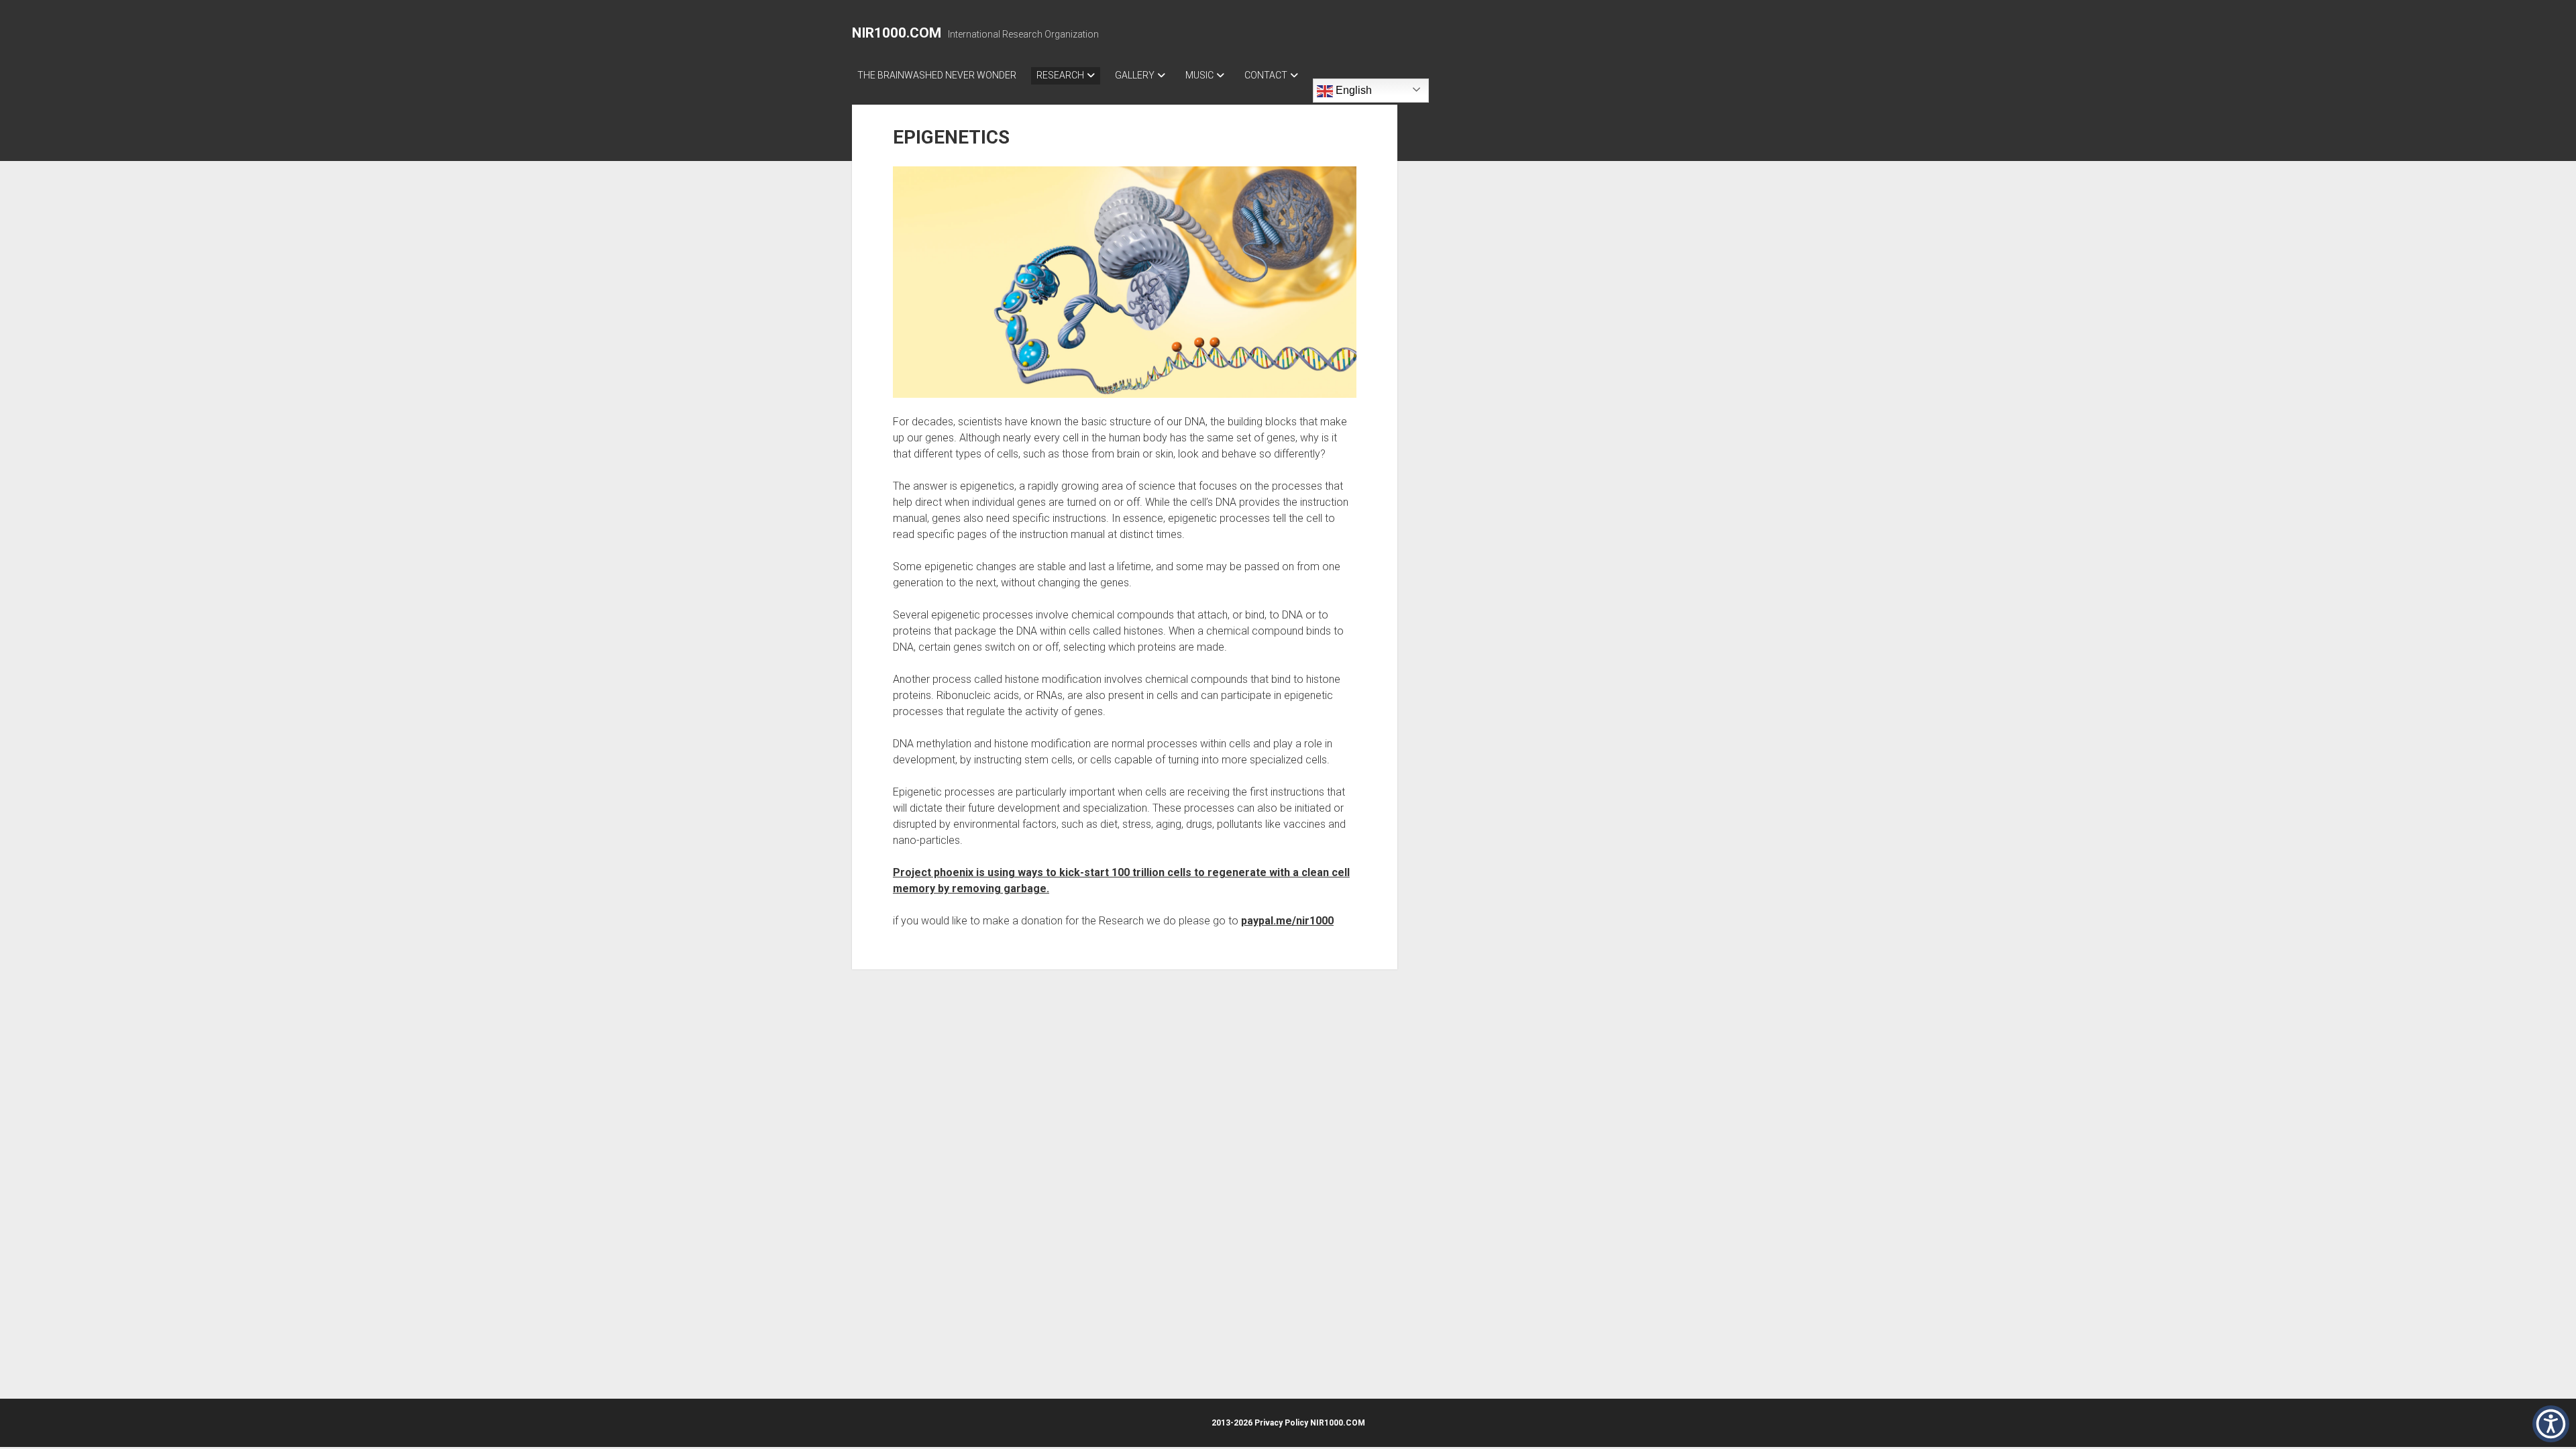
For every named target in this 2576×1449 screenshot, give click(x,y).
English (1352, 90)
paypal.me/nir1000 (1287, 921)
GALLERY (1135, 75)
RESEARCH (1060, 75)
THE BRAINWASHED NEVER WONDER (937, 75)
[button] (2551, 1424)
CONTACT (1266, 75)
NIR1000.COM (897, 33)
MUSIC (1199, 75)
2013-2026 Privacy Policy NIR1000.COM (1288, 1423)
